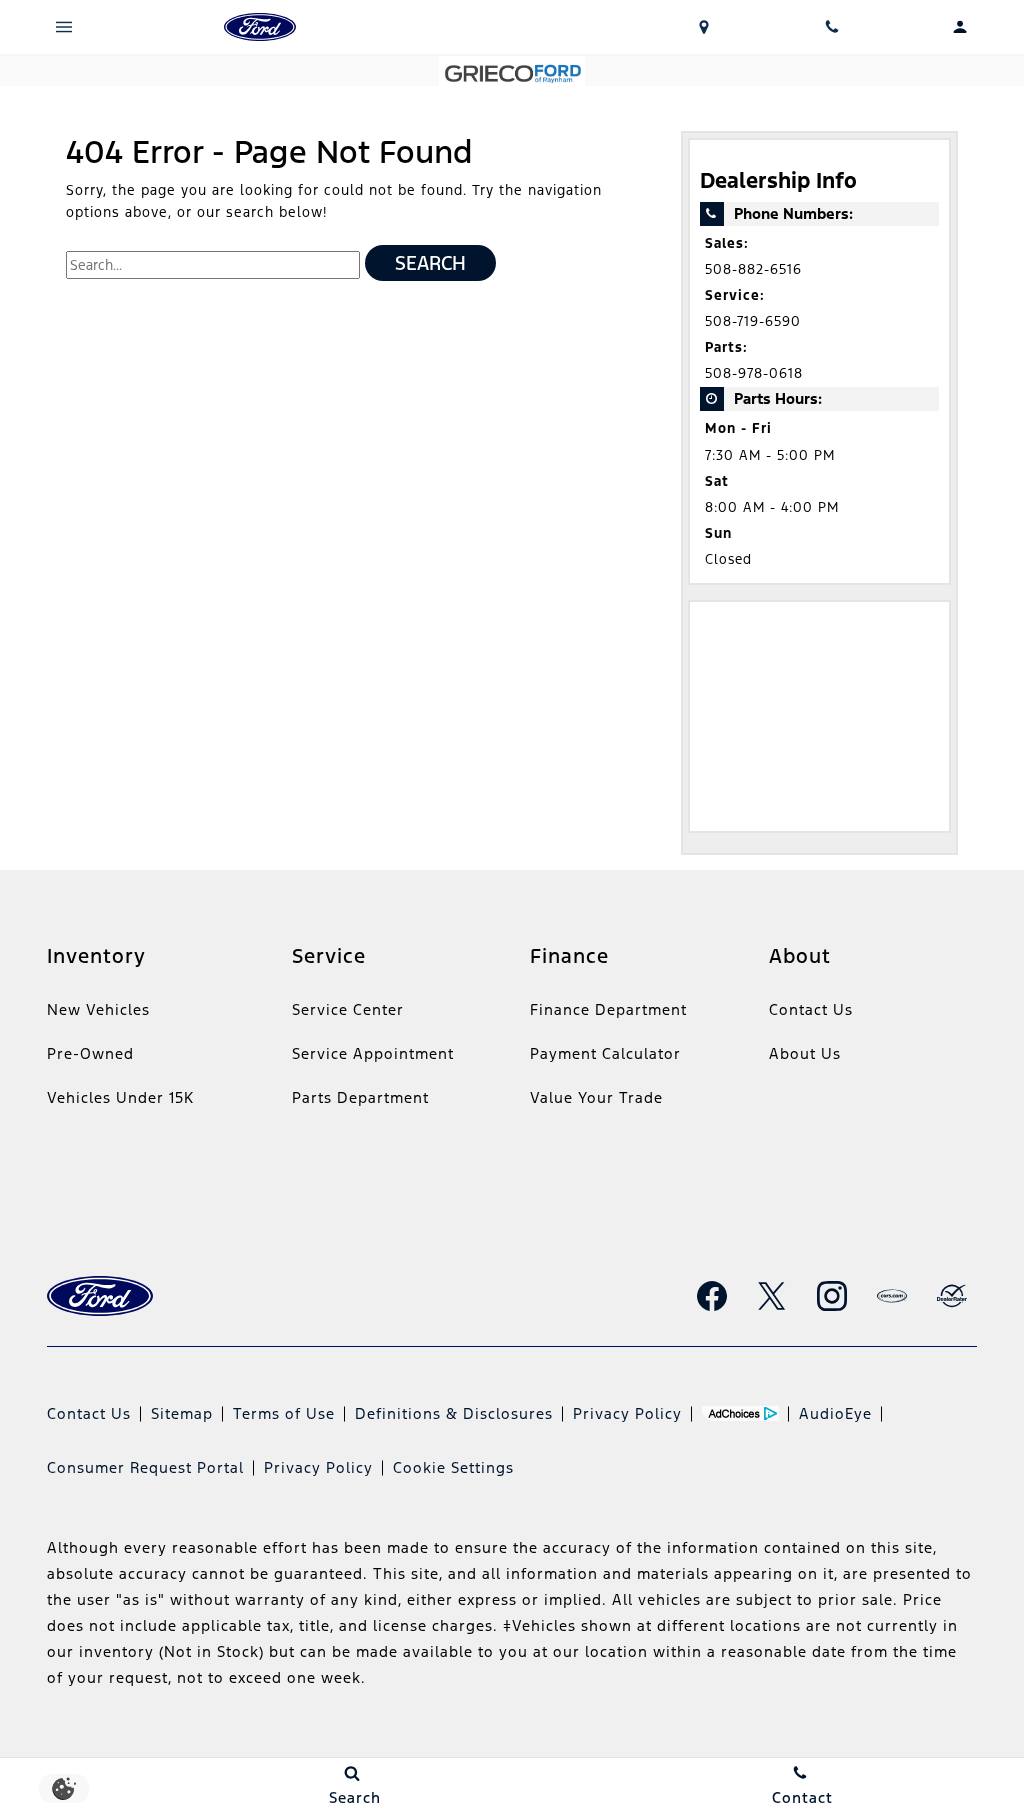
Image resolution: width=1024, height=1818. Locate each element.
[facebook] (712, 1296)
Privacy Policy (627, 1413)
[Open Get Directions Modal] (704, 27)
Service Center (348, 1009)
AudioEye (835, 1413)
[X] (772, 1296)
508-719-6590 (753, 321)
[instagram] (832, 1296)
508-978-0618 (754, 373)
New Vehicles (98, 1009)
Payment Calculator (605, 1053)
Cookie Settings (453, 1467)
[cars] (892, 1296)
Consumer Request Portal (145, 1467)
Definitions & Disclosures (454, 1413)
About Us (805, 1053)
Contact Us (811, 1009)
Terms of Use (284, 1413)
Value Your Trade (596, 1097)
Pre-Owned (90, 1053)
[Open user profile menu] (960, 27)
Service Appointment (373, 1053)
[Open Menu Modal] (64, 27)
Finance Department (608, 1009)
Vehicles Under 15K (120, 1097)
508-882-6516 (753, 269)
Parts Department (360, 1097)
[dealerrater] (952, 1296)
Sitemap (182, 1413)
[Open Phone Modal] (832, 27)
